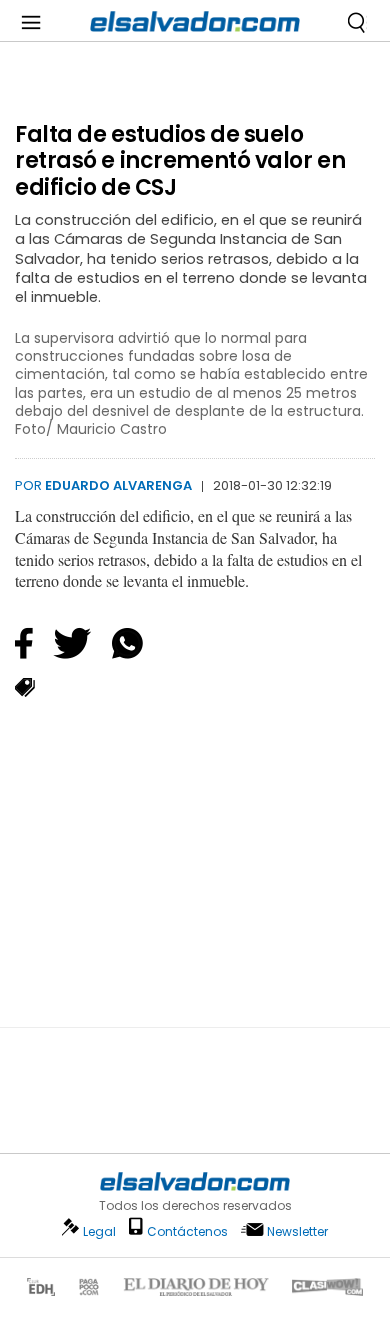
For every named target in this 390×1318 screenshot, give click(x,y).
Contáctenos (187, 1231)
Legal (99, 1231)
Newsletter (297, 1231)
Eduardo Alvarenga (118, 485)
